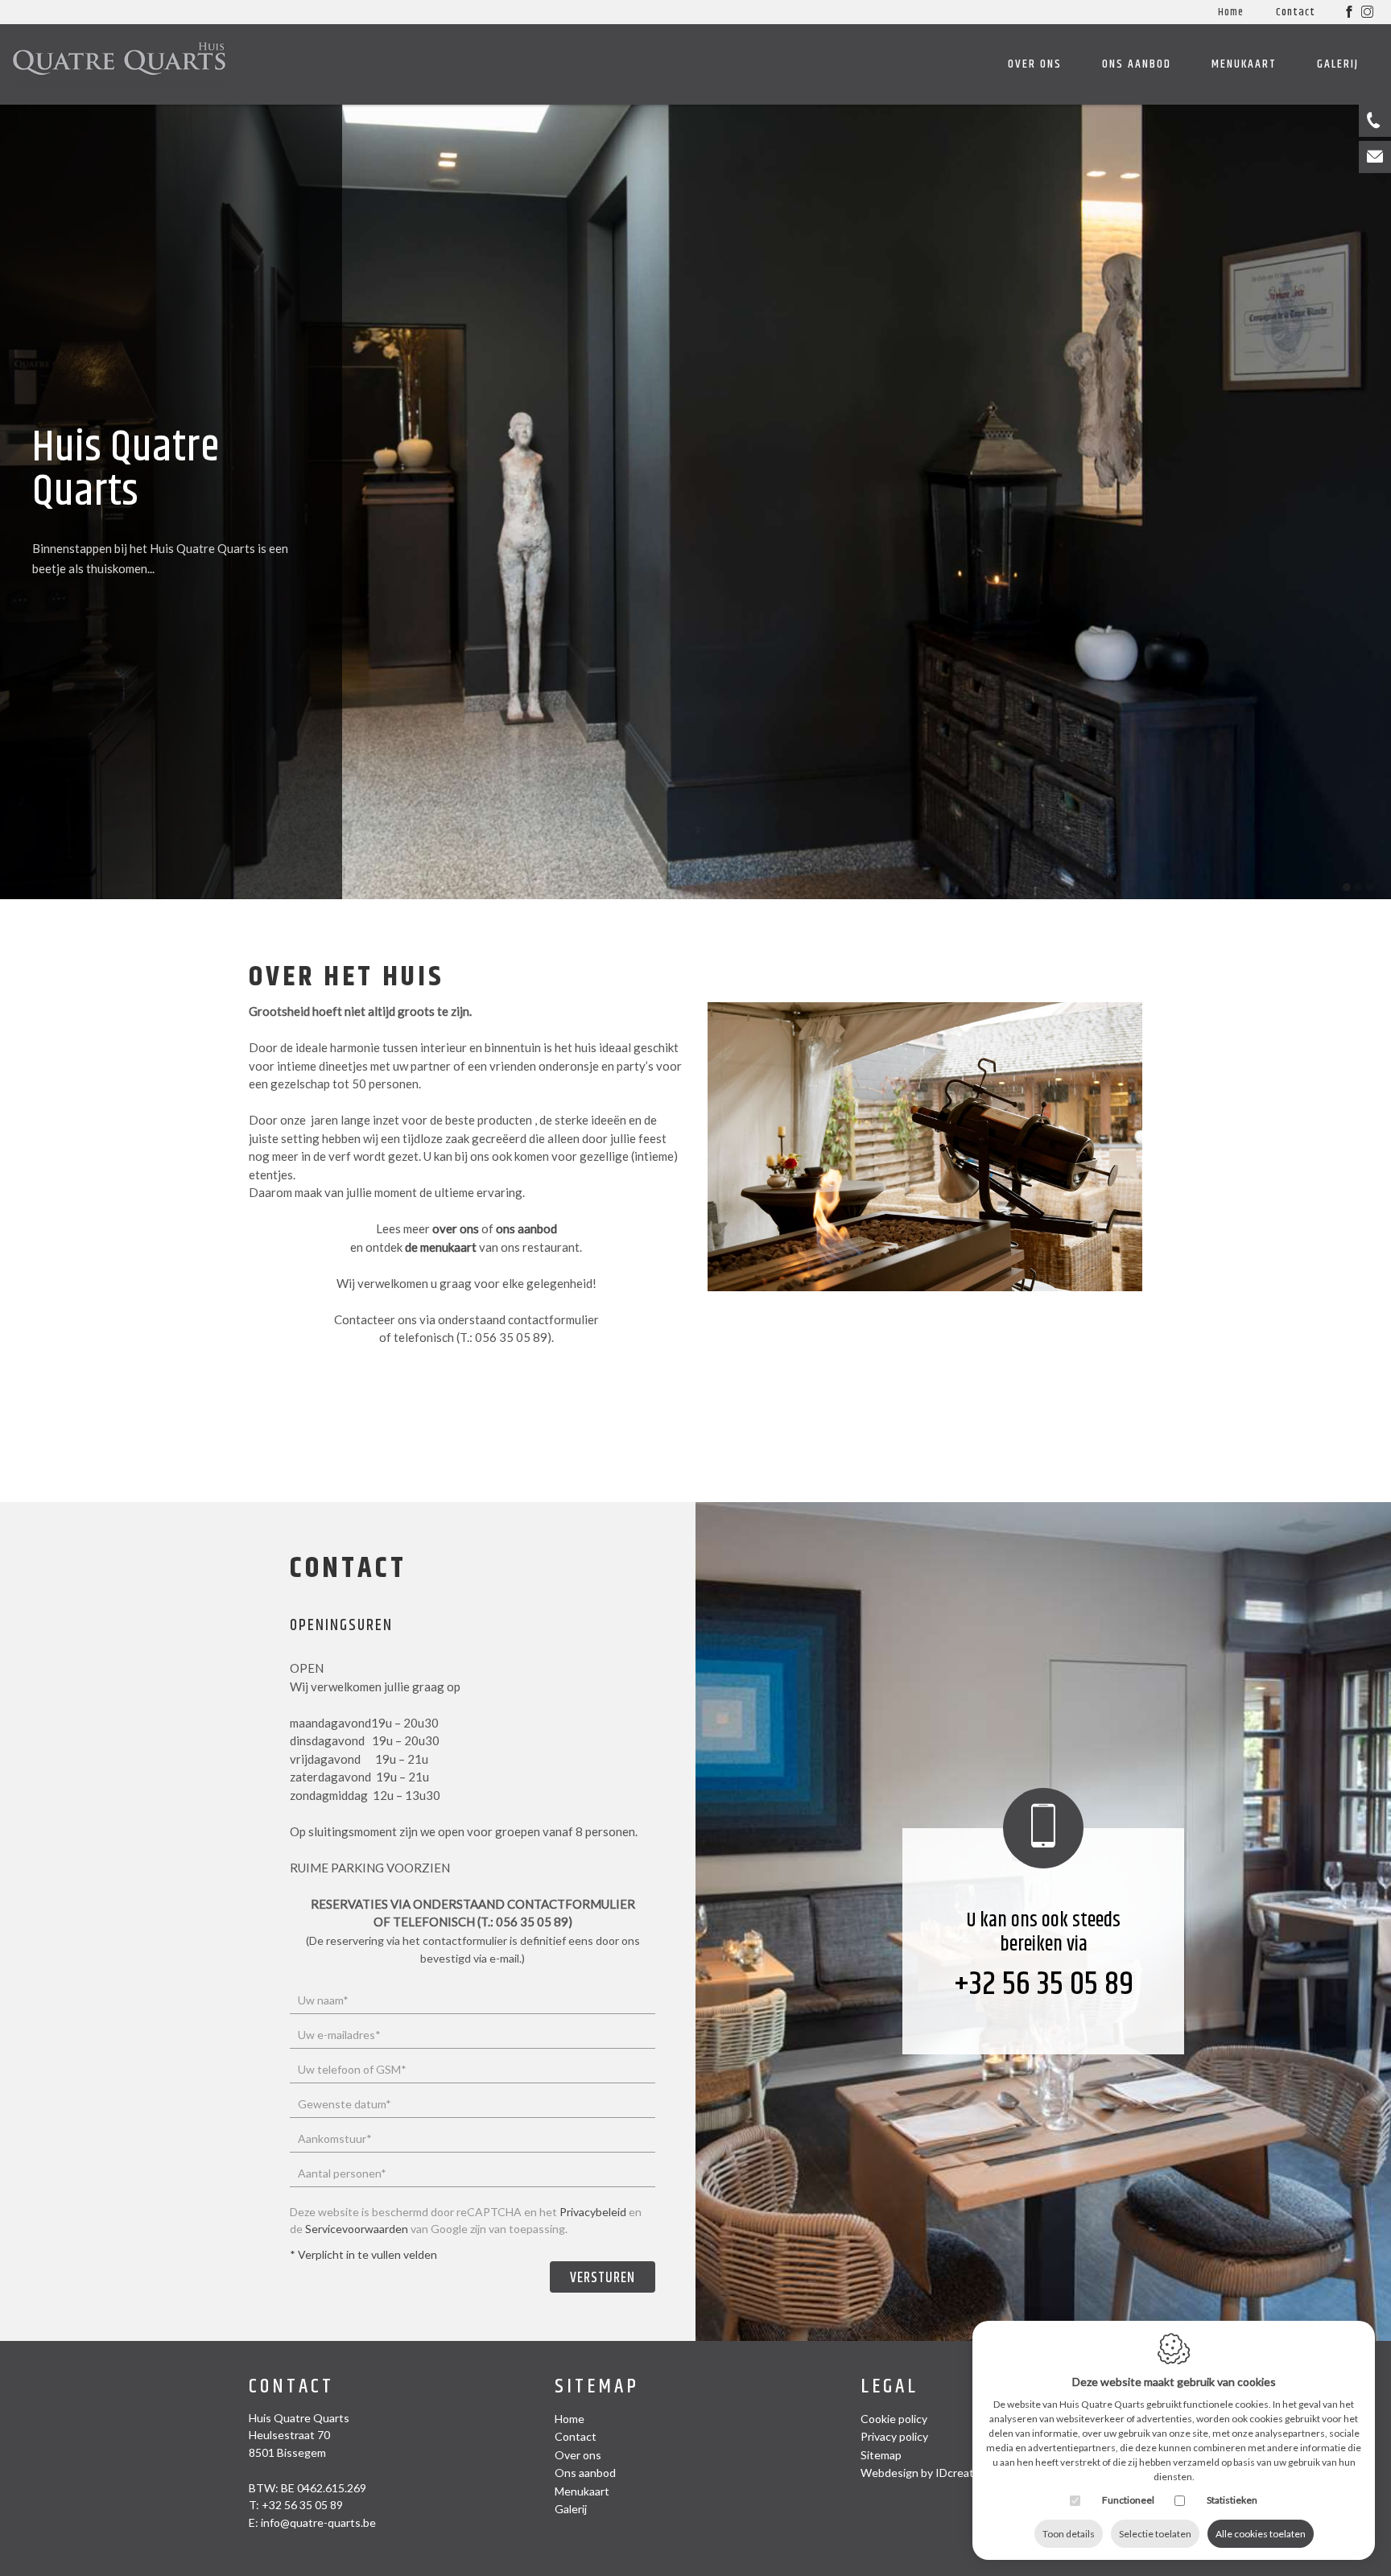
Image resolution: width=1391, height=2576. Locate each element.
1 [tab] (1347, 887)
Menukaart (1244, 64)
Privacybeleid (593, 2212)
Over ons (1035, 64)
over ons (456, 1228)
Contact (1296, 12)
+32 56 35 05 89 (1044, 1985)
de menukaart (441, 1247)
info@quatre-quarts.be (318, 2522)
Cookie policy (894, 2419)
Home (1231, 12)
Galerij (1338, 64)
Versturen (603, 2278)
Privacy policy (894, 2436)
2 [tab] (1358, 887)
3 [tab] (1369, 887)
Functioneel (1128, 2500)
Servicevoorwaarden (357, 2229)
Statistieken (1232, 2500)
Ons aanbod (1137, 64)
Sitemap (597, 2387)
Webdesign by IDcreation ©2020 (944, 2473)
